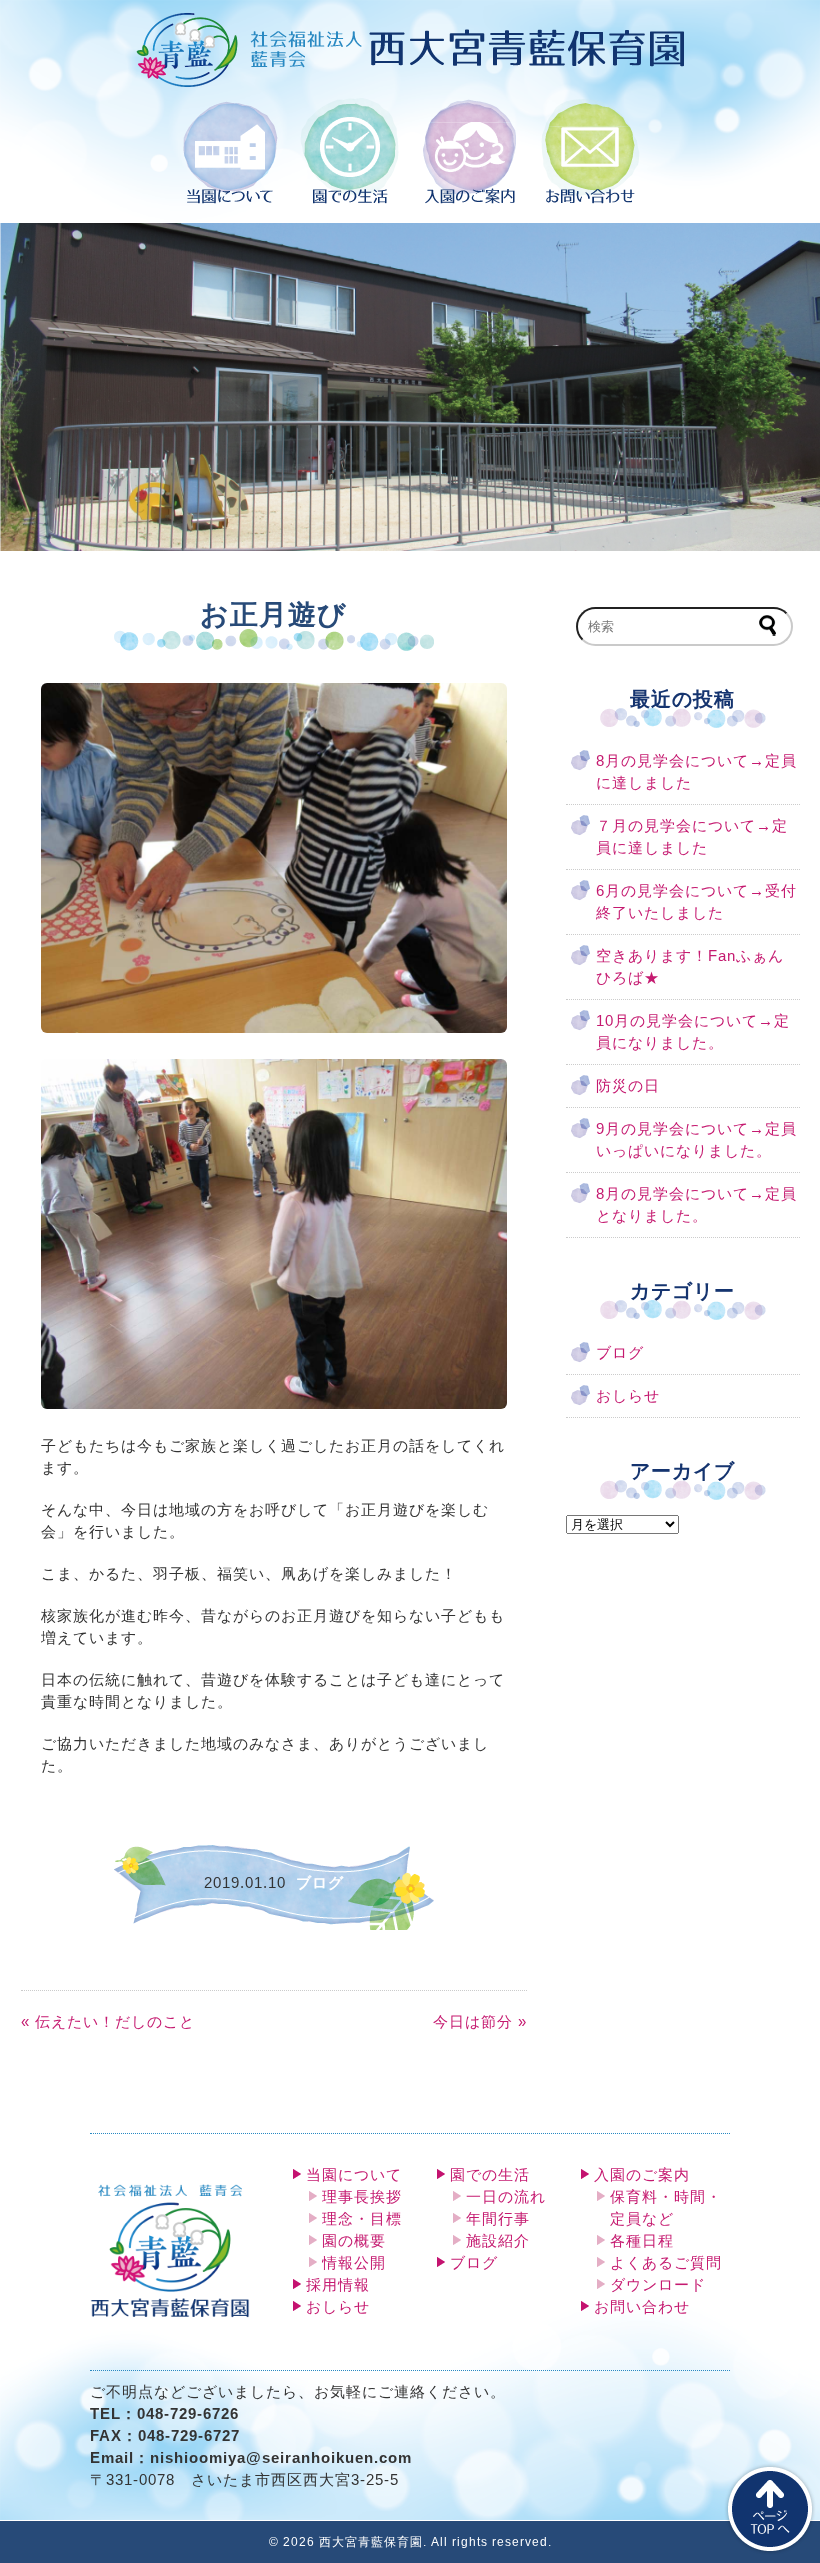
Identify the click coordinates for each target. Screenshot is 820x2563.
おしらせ (628, 1396)
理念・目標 (362, 2219)
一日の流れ (506, 2197)
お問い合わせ (642, 2307)
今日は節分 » (480, 2022)
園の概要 (354, 2241)
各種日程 (642, 2241)
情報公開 (354, 2263)
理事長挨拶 (362, 2197)
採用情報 (338, 2285)
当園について (354, 2175)
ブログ (620, 1353)
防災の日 (628, 1086)
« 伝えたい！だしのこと (108, 2022)
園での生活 (490, 2175)
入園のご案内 (642, 2175)
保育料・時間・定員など (666, 2208)
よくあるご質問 (666, 2263)
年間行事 (498, 2219)
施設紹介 (498, 2241)
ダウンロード (658, 2285)
